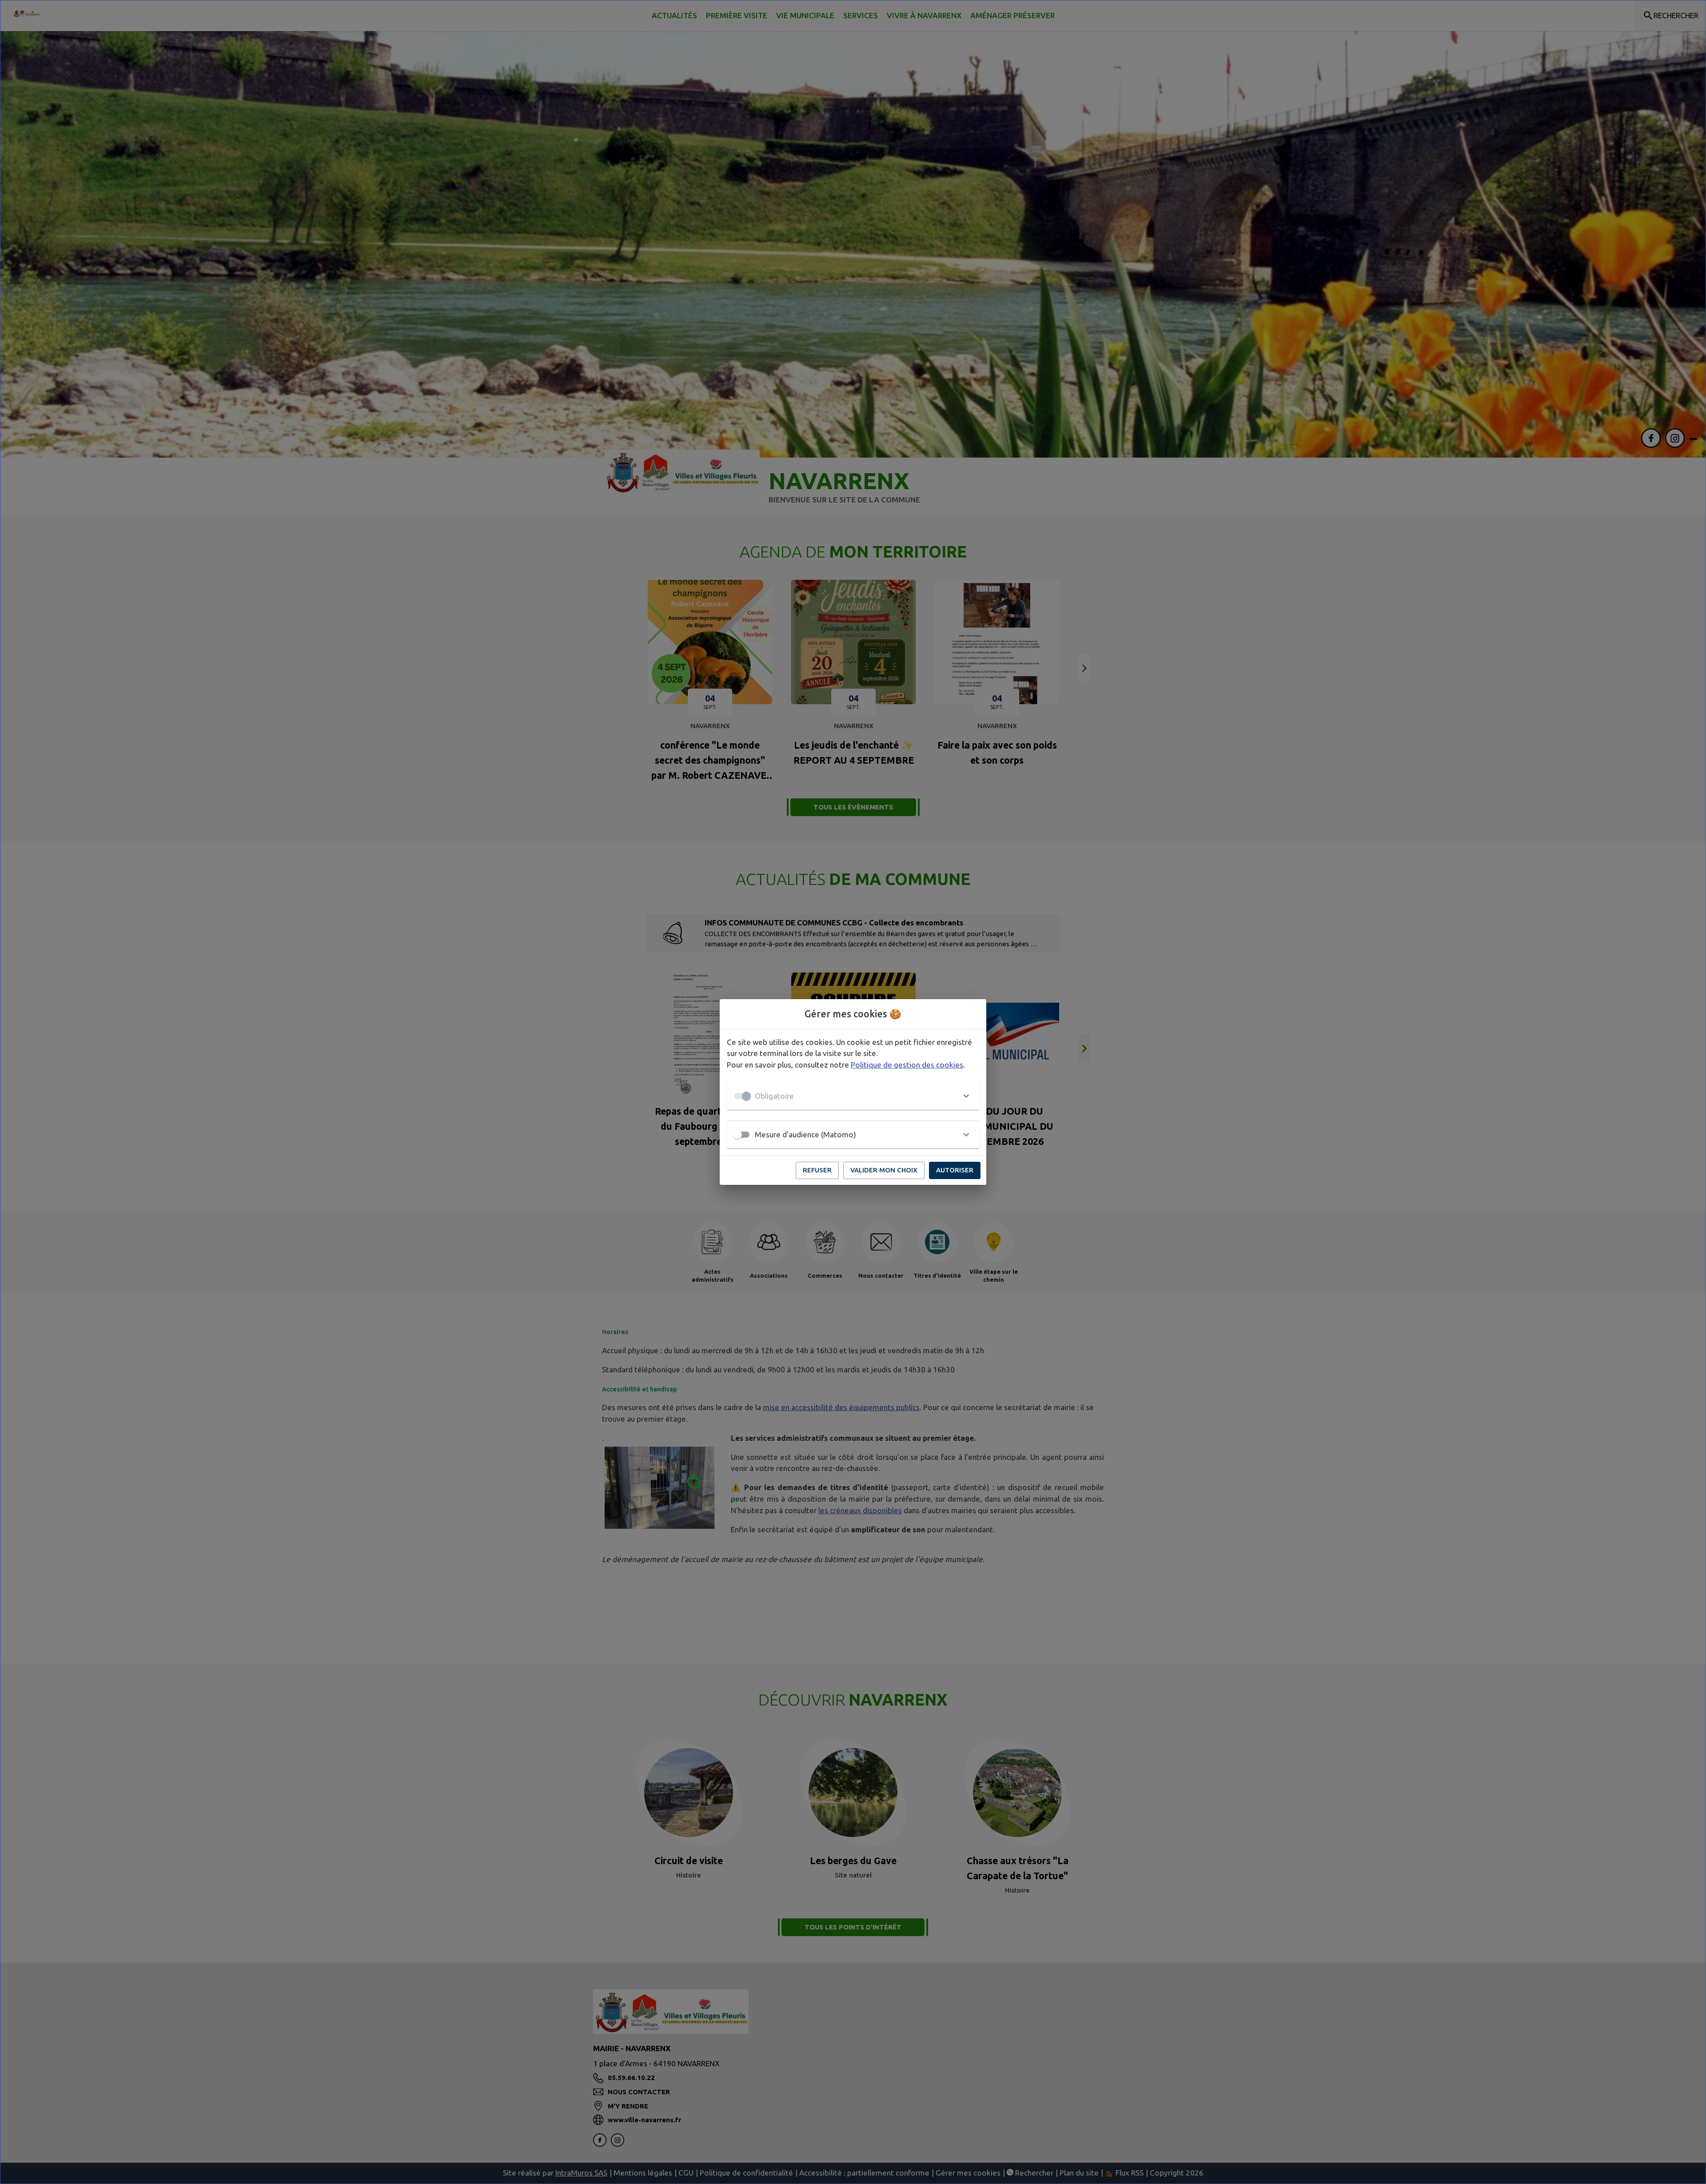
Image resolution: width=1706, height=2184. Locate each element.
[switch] (737, 1135)
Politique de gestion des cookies (907, 1065)
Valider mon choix (884, 1170)
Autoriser (955, 1170)
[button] (853, 1096)
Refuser (817, 1170)
